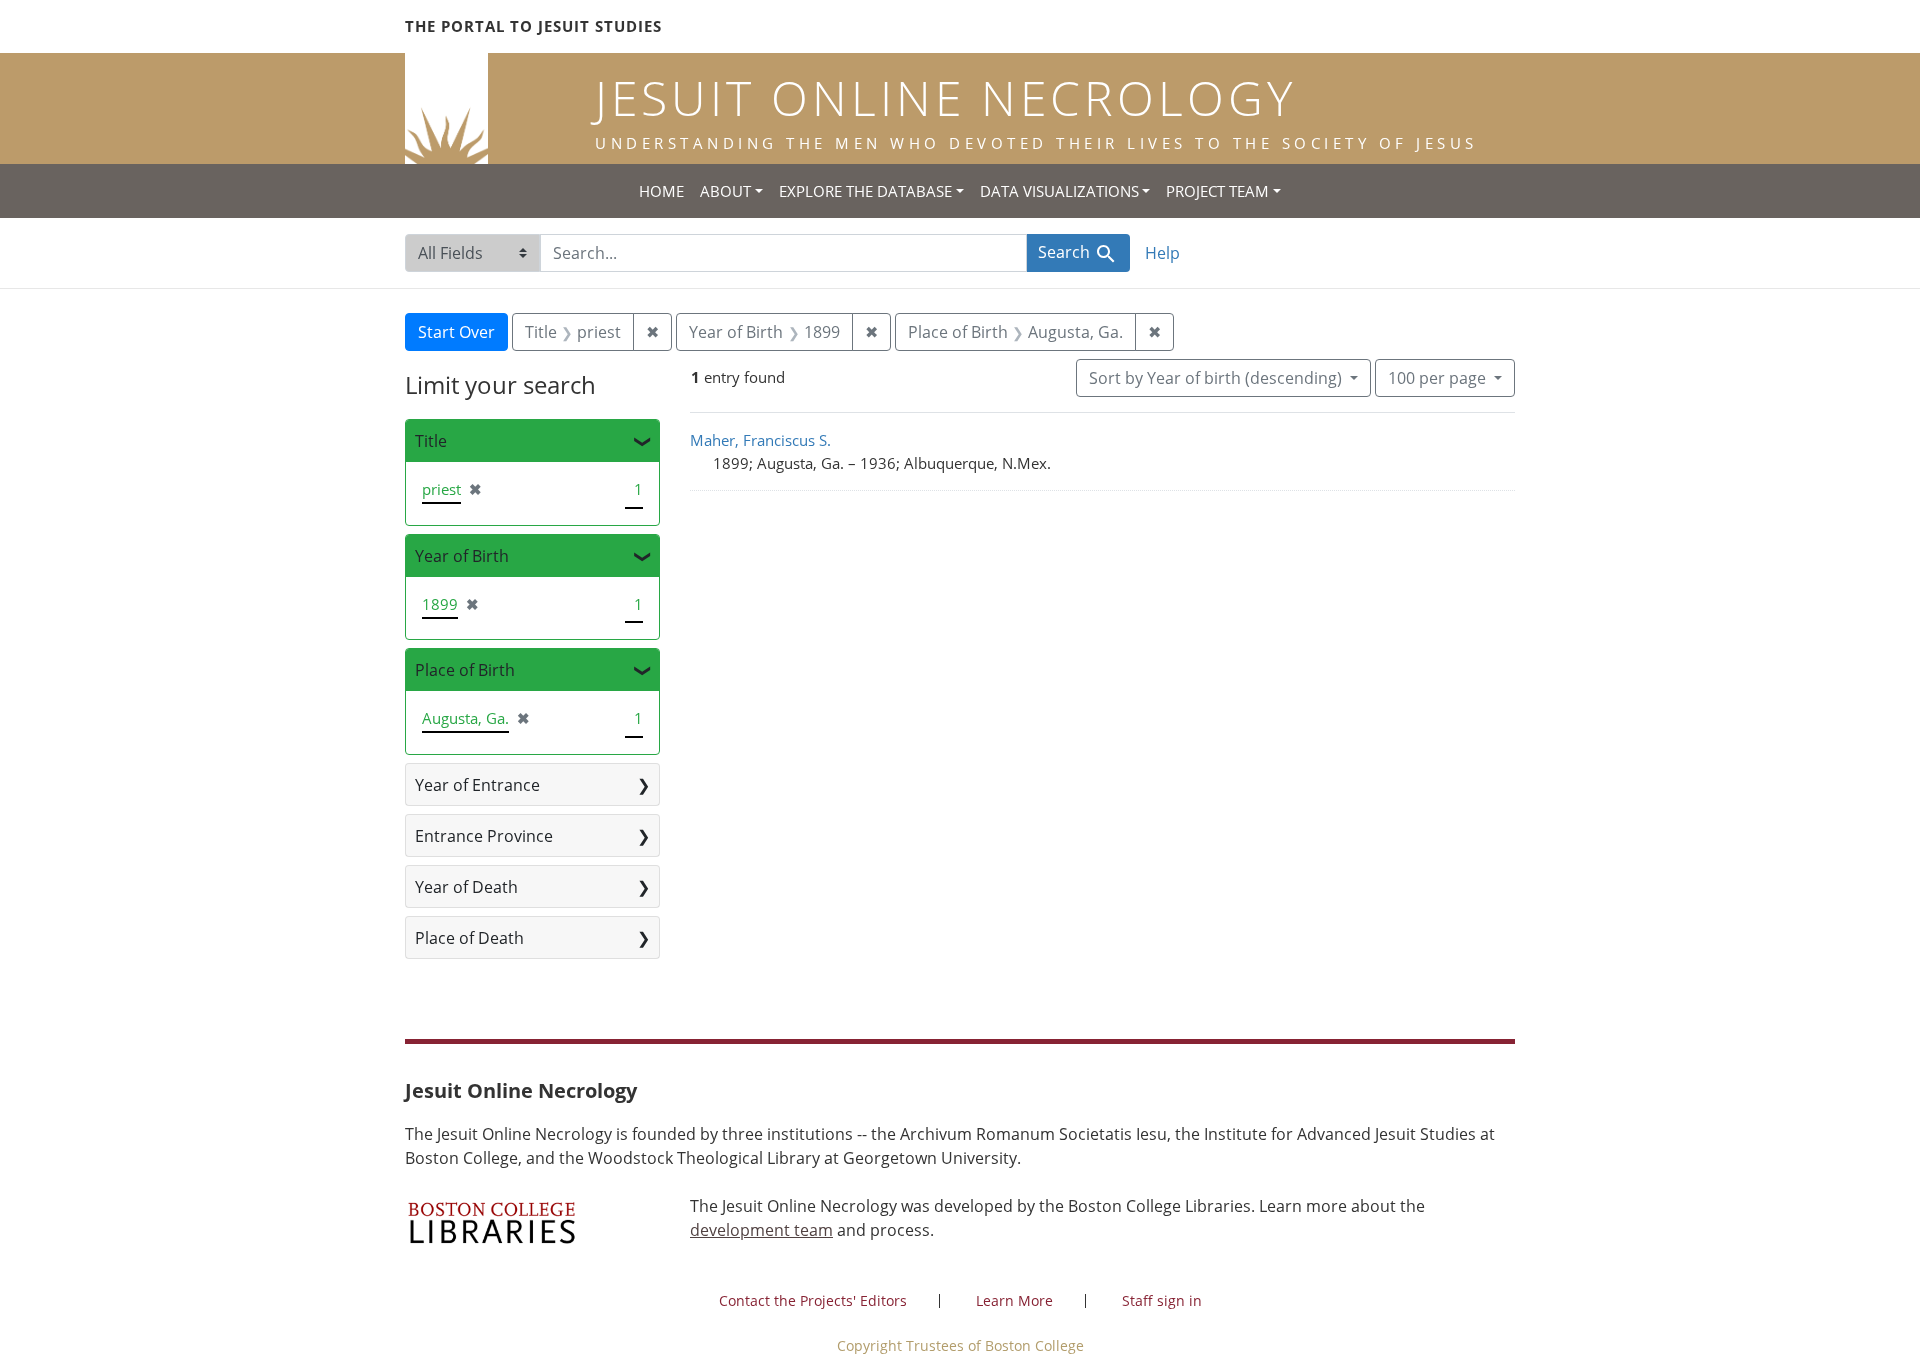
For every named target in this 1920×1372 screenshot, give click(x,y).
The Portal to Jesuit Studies (533, 26)
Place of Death (469, 938)
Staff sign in (1162, 1300)
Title (431, 441)
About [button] (725, 191)
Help (1162, 253)
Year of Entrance (477, 785)
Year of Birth (462, 556)
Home (661, 191)
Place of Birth (465, 670)
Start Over (456, 332)
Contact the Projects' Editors (813, 1300)
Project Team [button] (1217, 191)
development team (761, 1230)
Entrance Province (484, 836)
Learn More (1014, 1300)
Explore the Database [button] (865, 191)
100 (1437, 377)
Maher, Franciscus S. (760, 440)
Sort (1215, 378)
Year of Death (466, 887)
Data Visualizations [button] (1059, 191)
